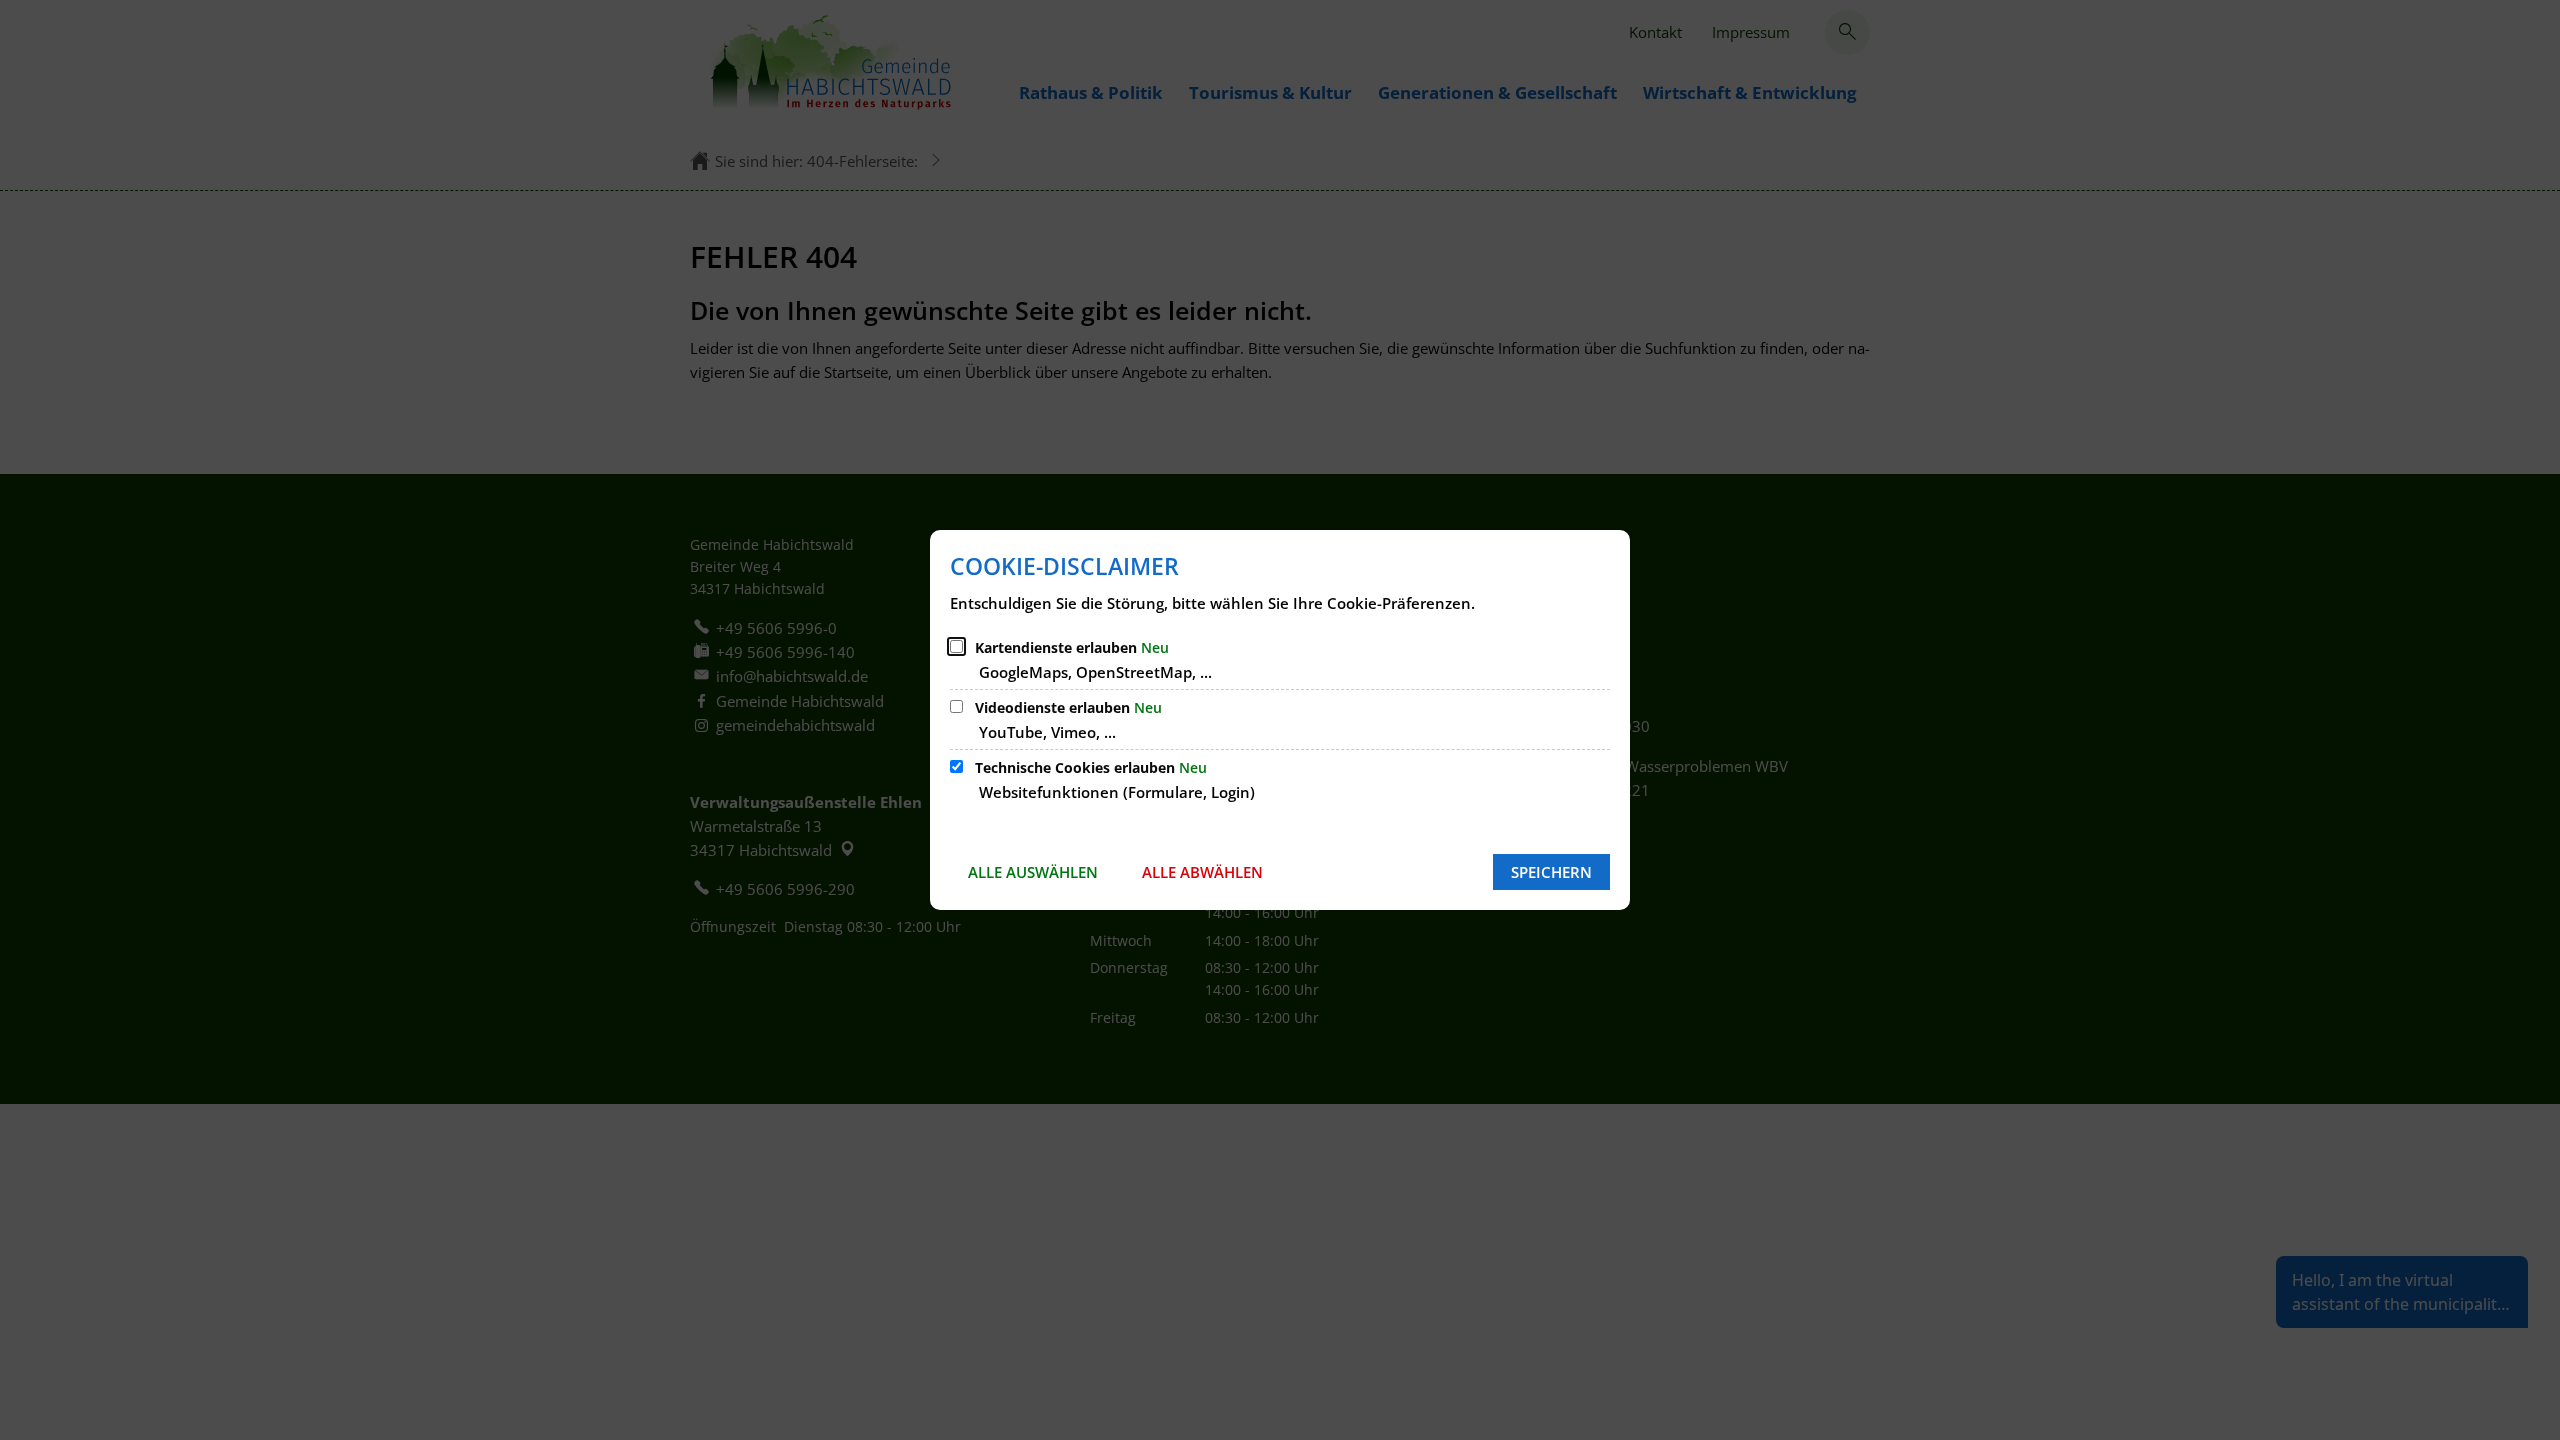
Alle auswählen (1033, 872)
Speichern (1551, 872)
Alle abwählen (1202, 872)
